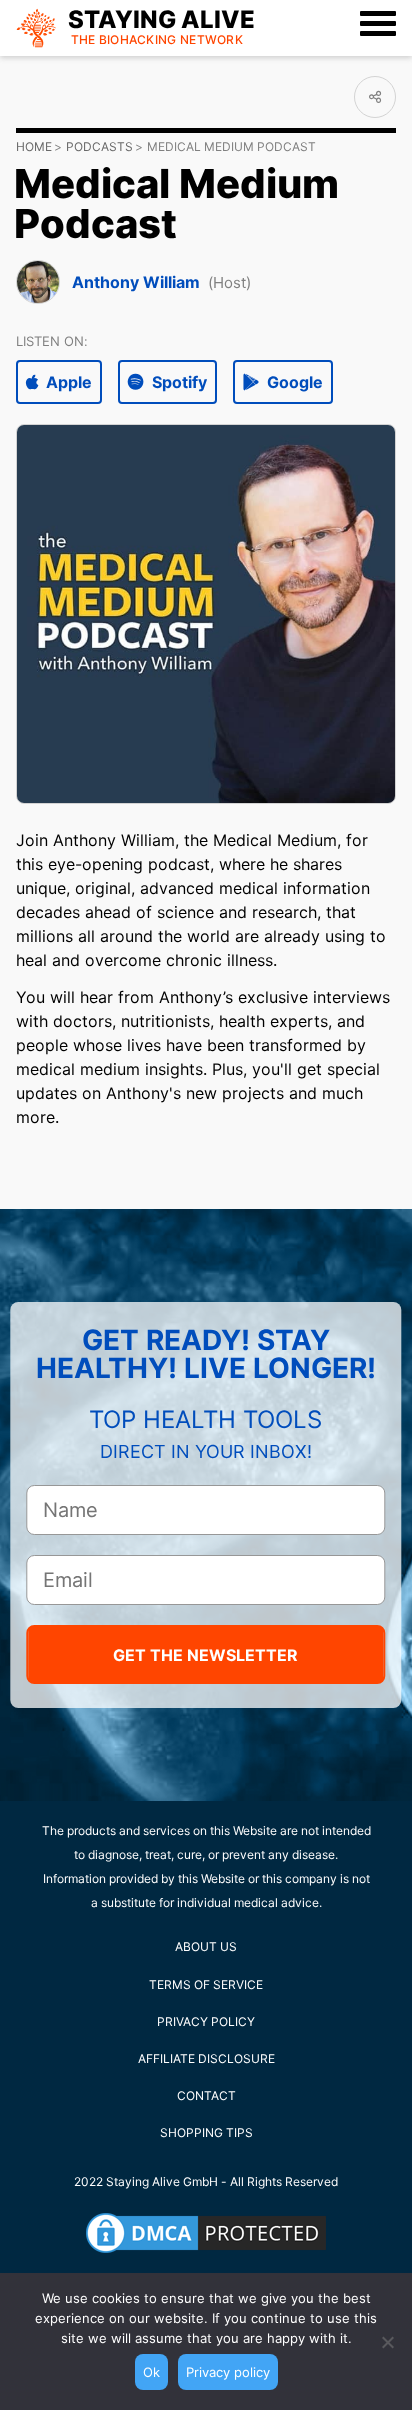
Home (34, 146)
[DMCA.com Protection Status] (206, 2233)
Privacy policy (228, 2372)
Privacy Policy (206, 2021)
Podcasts (99, 146)
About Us (206, 1946)
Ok (151, 2372)
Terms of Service (206, 1984)
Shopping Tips (206, 2132)
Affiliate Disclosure (206, 2058)
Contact (206, 2095)
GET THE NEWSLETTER (205, 1655)
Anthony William (136, 282)
